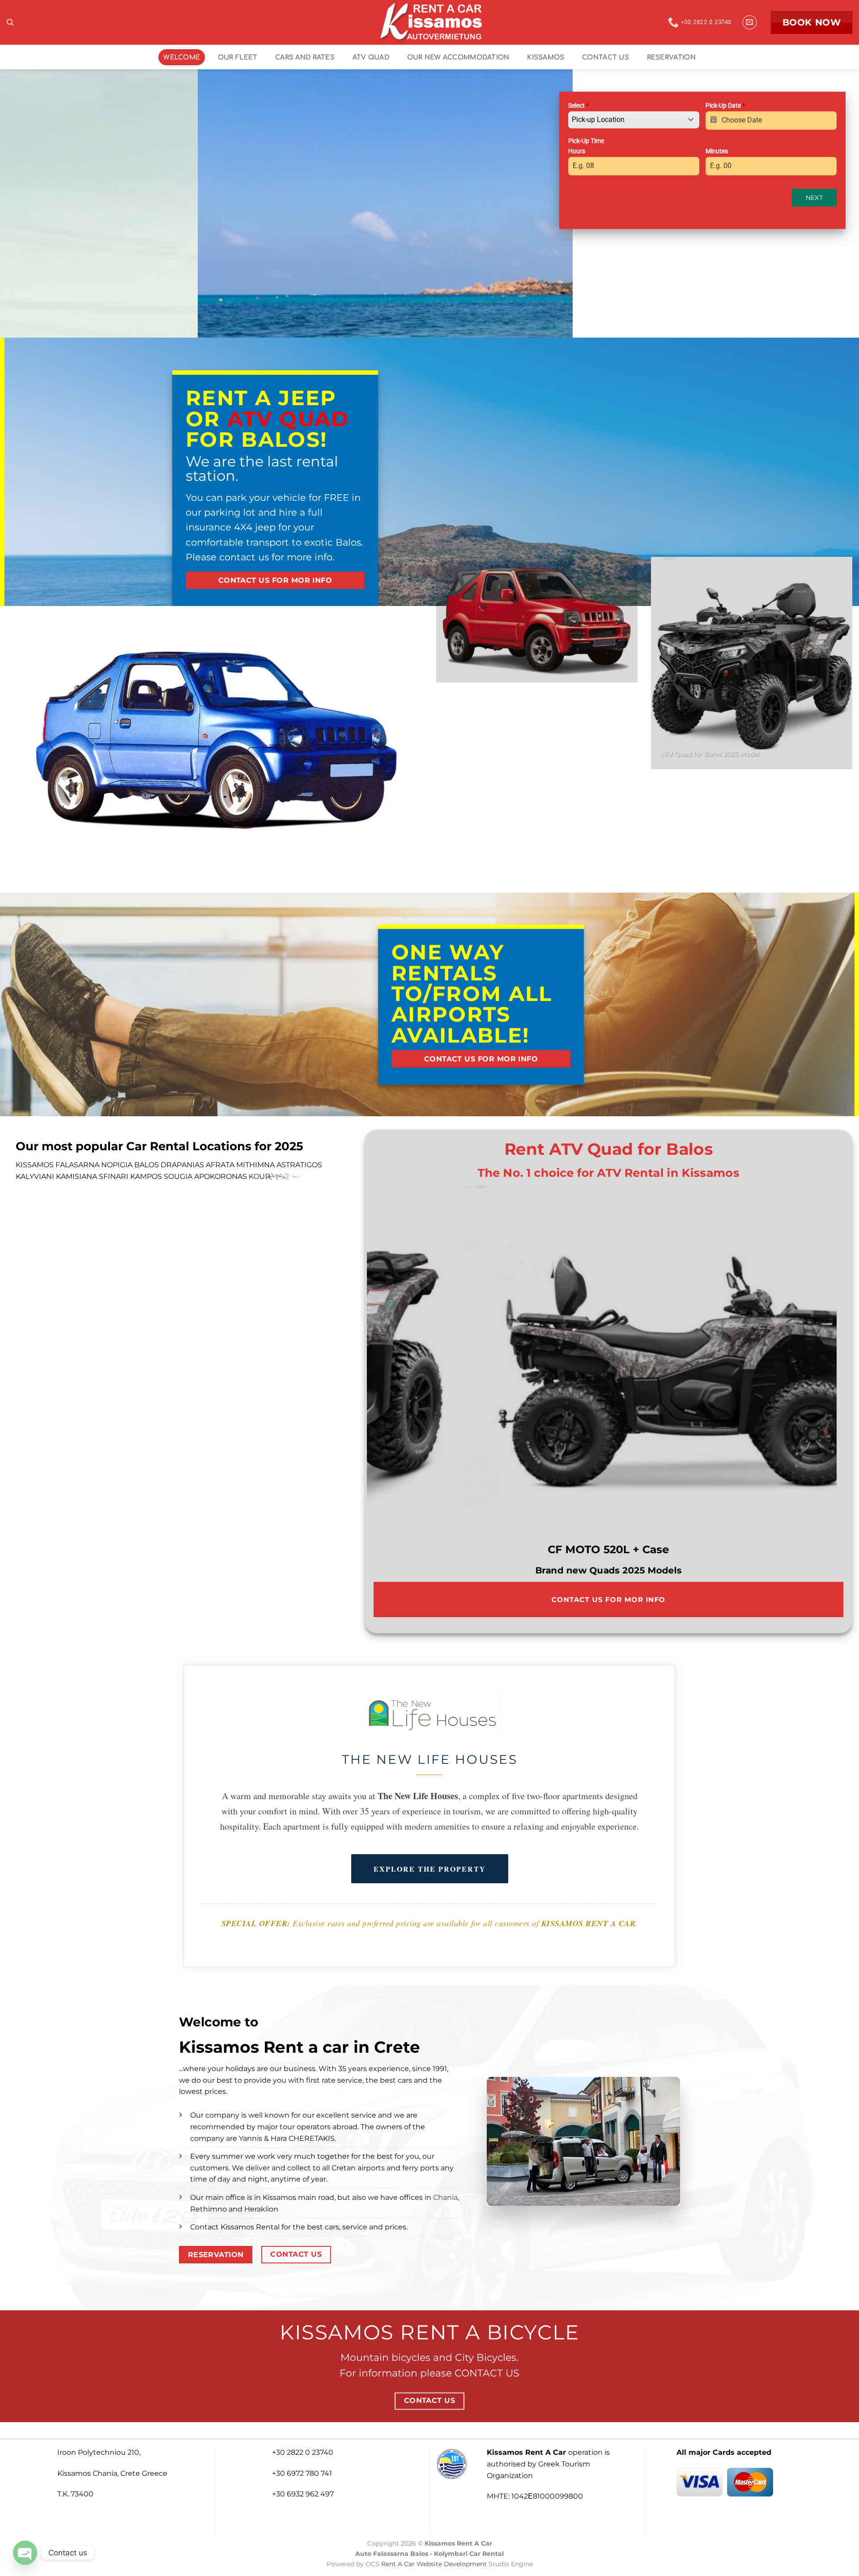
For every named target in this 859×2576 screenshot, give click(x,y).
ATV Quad (371, 57)
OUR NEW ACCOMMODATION (458, 57)
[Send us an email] (750, 23)
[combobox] (634, 120)
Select (578, 106)
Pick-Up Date (725, 106)
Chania (445, 2197)
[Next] (550, 203)
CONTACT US (487, 2373)
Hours (577, 151)
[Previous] (23, 203)
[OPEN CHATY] (25, 2553)
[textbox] (625, 120)
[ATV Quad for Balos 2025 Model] (602, 1364)
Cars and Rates (305, 57)
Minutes (717, 151)
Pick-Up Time (586, 141)
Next (814, 198)
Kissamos (546, 57)
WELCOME (182, 57)
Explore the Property (430, 1869)
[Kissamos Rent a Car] (429, 22)
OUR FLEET (238, 57)
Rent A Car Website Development (434, 2564)
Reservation (671, 57)
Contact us (606, 57)
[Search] (10, 22)
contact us (245, 557)
